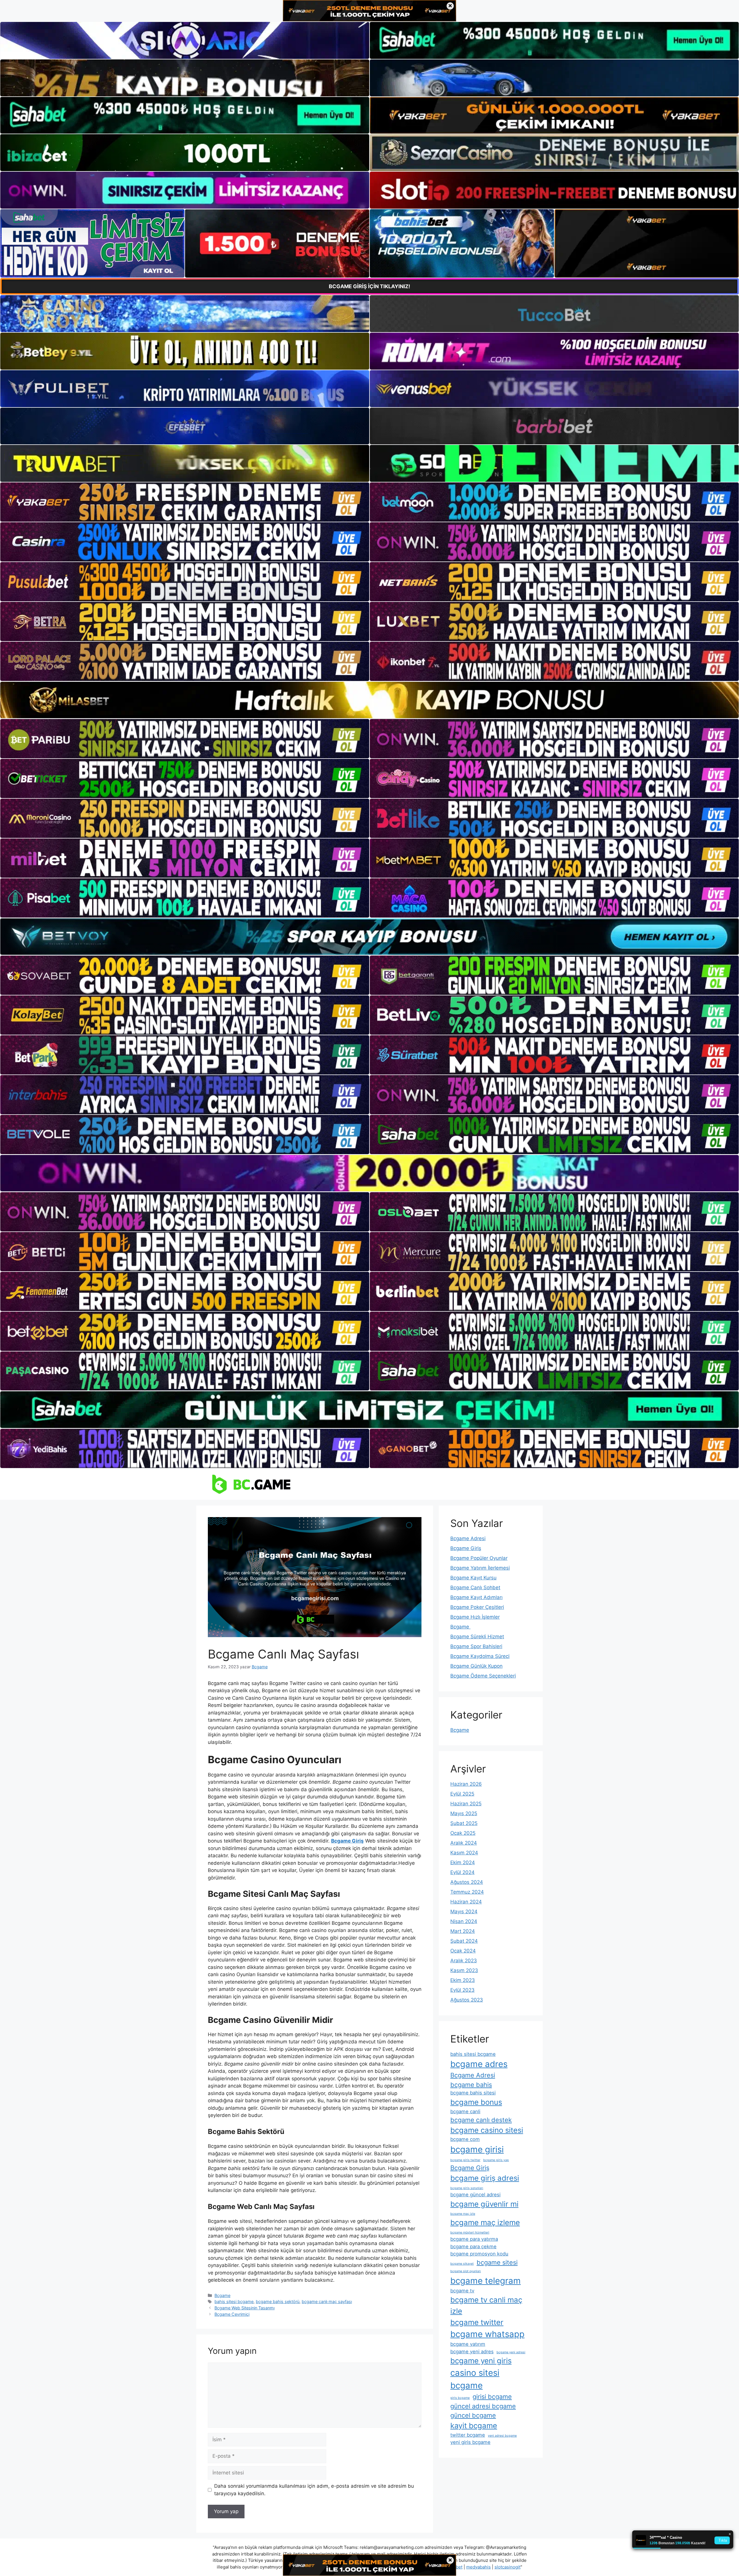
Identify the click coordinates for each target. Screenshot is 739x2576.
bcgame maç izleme (485, 2222)
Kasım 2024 (464, 1853)
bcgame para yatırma (474, 2239)
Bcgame (222, 2295)
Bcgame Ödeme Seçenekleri (483, 1676)
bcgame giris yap (496, 2160)
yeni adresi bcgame (502, 2436)
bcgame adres (479, 2064)
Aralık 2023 (464, 1961)
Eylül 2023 (462, 1990)
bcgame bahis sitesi (473, 2093)
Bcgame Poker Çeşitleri (477, 1607)
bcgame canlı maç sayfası (327, 2301)
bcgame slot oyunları (466, 2271)
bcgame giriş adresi (485, 2178)
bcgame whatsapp (487, 2334)
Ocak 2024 (463, 1951)
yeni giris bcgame (470, 2442)
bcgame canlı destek (481, 2120)
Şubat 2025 (464, 1823)
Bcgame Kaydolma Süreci (480, 1656)
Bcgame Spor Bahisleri (476, 1646)
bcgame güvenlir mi (484, 2204)
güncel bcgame (473, 2415)
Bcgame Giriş (466, 1548)
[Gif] (369, 700)
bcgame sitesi (497, 2262)
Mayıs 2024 (464, 1912)
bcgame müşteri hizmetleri (470, 2233)
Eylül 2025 (462, 1794)
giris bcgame (460, 2398)
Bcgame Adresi (468, 1538)
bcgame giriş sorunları (467, 2188)
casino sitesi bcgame (475, 2379)
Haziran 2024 (466, 1902)
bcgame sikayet (462, 2264)
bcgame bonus (476, 2102)
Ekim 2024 (463, 1862)
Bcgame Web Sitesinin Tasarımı (245, 2308)
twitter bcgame (468, 2435)
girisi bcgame (492, 2397)
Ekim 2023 (463, 1980)
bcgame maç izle (463, 2214)
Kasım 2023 (464, 1970)
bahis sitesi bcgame (234, 2301)
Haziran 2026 (466, 1784)
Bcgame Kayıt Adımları (476, 1597)
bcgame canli (465, 2111)
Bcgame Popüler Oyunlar (479, 1558)
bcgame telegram (486, 2281)
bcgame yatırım (468, 2344)
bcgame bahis (471, 2085)
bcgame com (465, 2139)
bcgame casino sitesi (487, 2130)
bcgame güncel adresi (475, 2195)
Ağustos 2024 (467, 1882)
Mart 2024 (463, 1931)
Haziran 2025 (466, 1804)
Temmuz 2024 (467, 1892)
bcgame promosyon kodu (479, 2254)
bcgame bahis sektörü (278, 2301)
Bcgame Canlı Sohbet (475, 1587)
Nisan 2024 (464, 1921)
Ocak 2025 (463, 1833)
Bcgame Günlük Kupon (476, 1666)
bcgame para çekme (473, 2246)
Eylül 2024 (462, 1872)
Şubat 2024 (464, 1941)
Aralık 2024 (464, 1843)
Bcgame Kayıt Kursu (473, 1578)
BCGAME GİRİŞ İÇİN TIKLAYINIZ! (369, 286)
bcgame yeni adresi (511, 2352)
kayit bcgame (474, 2426)
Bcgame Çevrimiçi (232, 2314)
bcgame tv (462, 2291)
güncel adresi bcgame (483, 2406)
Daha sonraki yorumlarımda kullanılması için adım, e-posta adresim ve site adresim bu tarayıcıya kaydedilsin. (314, 2490)
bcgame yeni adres (472, 2352)
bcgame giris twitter (465, 2160)
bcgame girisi (477, 2149)
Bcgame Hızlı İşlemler (475, 1617)
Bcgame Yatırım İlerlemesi (480, 1568)
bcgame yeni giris (481, 2361)
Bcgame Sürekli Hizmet (477, 1637)
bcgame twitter (477, 2322)
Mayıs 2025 (464, 1813)
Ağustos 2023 (467, 2000)
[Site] (185, 502)
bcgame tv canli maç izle (486, 2305)
